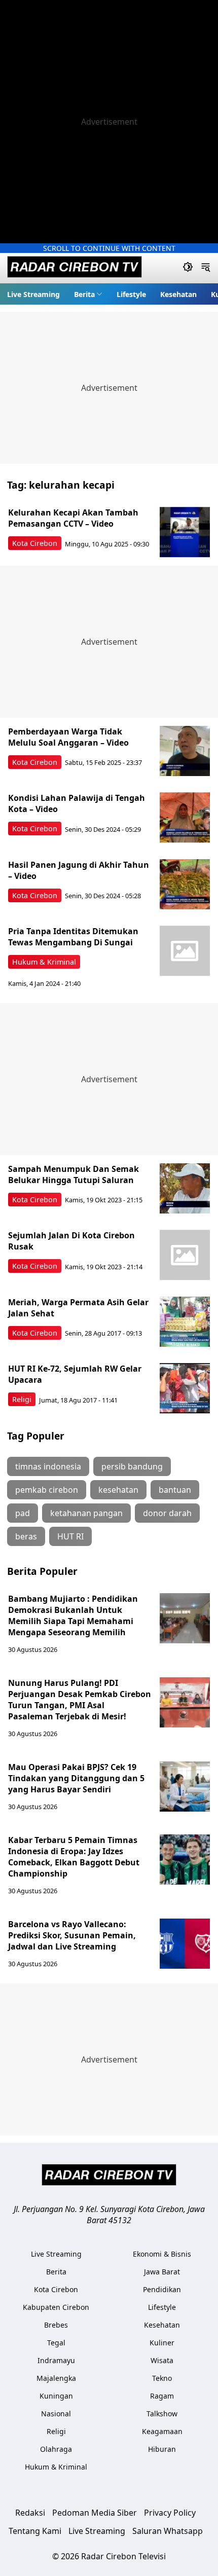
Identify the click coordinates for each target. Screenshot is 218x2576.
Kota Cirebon (35, 543)
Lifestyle (131, 294)
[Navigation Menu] (206, 268)
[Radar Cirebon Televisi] (75, 268)
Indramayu (56, 2360)
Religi (22, 1399)
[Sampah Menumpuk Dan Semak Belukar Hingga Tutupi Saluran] (185, 1189)
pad (23, 1513)
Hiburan (162, 2449)
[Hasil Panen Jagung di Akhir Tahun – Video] (185, 885)
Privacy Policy (170, 2513)
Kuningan (56, 2396)
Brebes (56, 2325)
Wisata (162, 2360)
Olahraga (56, 2449)
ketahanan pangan (86, 1513)
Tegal (56, 2343)
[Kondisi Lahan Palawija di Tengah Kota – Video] (185, 818)
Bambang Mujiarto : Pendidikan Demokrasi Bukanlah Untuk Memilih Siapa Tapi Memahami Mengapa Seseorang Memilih (73, 1615)
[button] (88, 294)
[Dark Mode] (188, 268)
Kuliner (162, 2343)
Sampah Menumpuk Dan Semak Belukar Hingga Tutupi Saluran (74, 1174)
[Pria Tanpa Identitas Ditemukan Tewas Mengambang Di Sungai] (185, 951)
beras (26, 1536)
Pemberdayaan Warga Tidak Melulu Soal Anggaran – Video (68, 737)
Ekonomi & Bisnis (162, 2254)
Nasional (56, 2414)
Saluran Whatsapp (168, 2531)
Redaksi (30, 2513)
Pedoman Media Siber (95, 2513)
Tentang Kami (35, 2531)
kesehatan (118, 1490)
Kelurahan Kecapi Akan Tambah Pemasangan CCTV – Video (73, 518)
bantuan (175, 1490)
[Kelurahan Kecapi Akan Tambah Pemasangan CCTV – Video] (185, 532)
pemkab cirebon (47, 1490)
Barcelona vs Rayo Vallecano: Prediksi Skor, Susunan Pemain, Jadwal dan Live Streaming (72, 1935)
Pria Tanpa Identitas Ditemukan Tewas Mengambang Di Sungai (73, 937)
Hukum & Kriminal (44, 962)
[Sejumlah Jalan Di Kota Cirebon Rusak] (185, 1255)
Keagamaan (162, 2431)
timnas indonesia (48, 1466)
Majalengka (56, 2378)
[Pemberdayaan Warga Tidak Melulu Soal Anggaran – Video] (185, 751)
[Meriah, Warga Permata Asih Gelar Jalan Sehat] (185, 1322)
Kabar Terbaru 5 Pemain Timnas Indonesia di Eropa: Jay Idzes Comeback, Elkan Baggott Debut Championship (74, 1857)
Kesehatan (178, 294)
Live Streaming (33, 294)
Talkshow (162, 2414)
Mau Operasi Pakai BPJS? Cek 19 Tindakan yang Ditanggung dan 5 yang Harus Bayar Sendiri (76, 1778)
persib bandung (132, 1466)
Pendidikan (162, 2289)
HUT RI (70, 1536)
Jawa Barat (162, 2272)
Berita (84, 294)
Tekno (162, 2378)
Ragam (162, 2396)
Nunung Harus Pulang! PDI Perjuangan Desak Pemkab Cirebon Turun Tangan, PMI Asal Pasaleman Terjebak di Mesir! (80, 1700)
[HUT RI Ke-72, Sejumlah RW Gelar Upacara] (185, 1388)
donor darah (167, 1513)
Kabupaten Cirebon (56, 2307)
